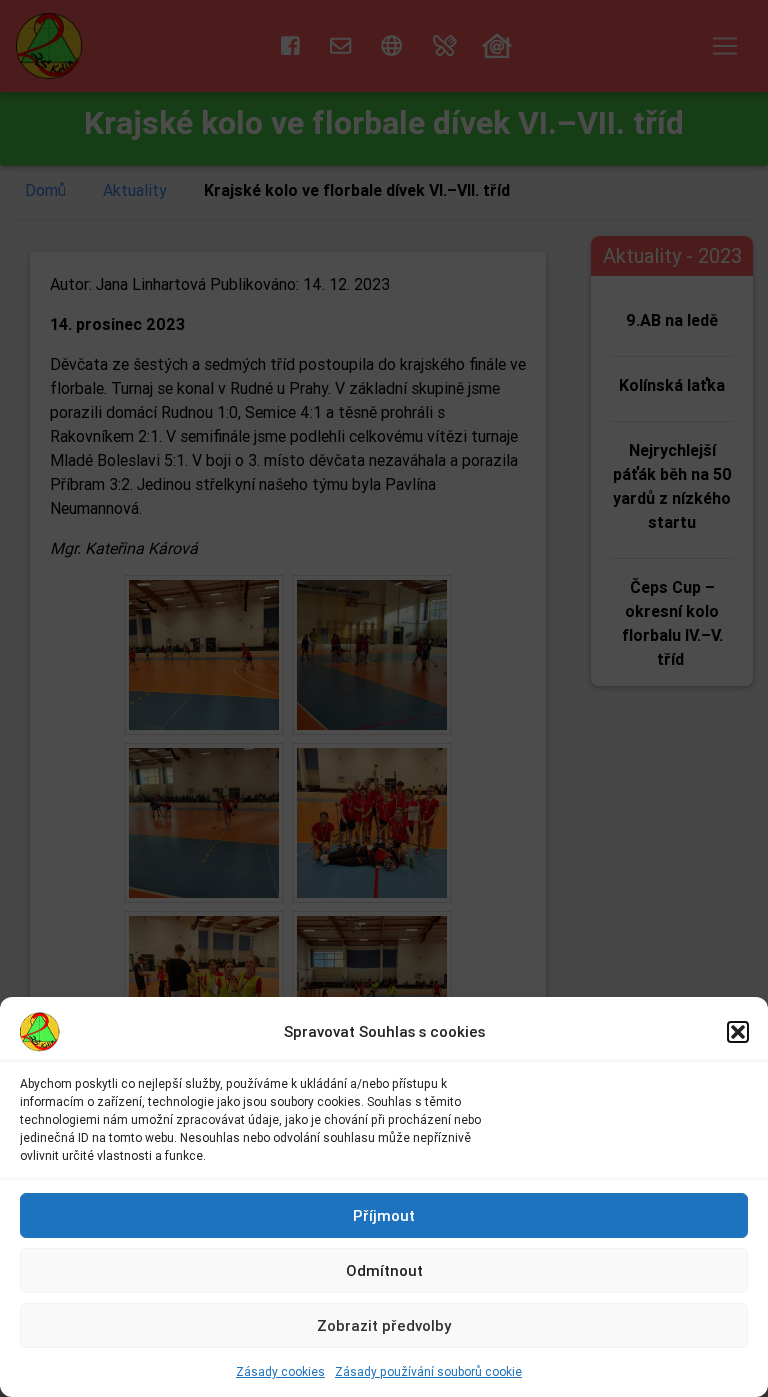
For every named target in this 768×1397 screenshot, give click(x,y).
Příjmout (384, 1215)
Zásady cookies (280, 1371)
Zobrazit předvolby (384, 1325)
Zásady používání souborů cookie (428, 1371)
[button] (738, 1032)
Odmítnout (384, 1270)
